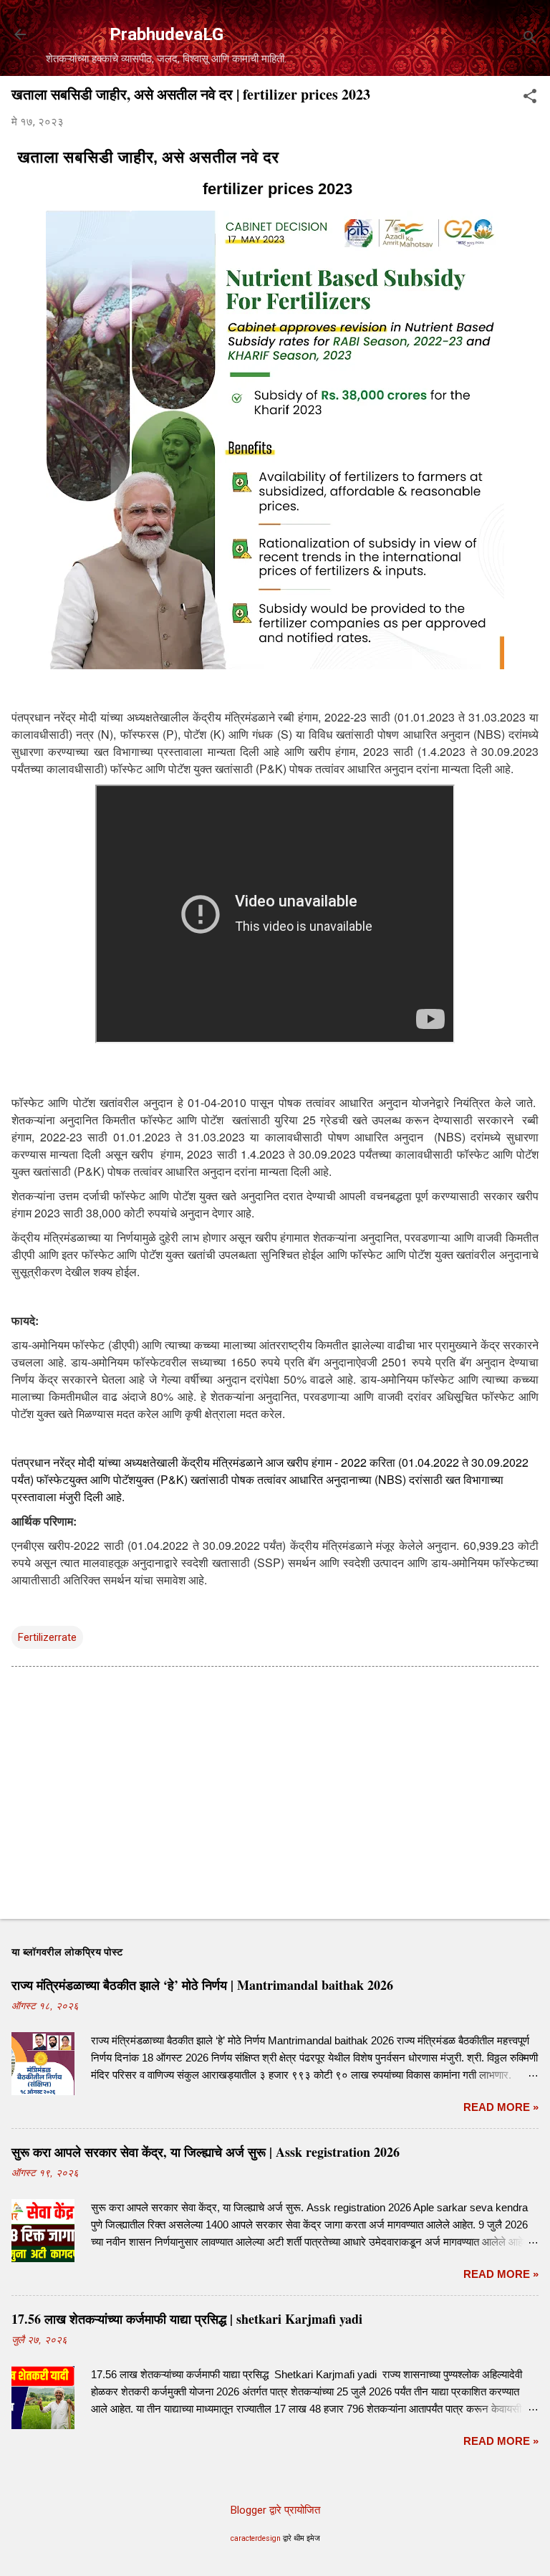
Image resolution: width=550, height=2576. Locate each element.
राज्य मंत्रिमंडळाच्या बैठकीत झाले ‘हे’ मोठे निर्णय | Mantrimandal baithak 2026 (202, 1985)
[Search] (530, 39)
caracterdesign (256, 2538)
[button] (530, 97)
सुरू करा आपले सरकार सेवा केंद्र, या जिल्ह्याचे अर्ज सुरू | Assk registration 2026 (206, 2152)
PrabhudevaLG (167, 34)
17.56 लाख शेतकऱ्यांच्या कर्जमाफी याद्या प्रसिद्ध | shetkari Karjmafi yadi (187, 2319)
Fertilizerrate (47, 1637)
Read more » (501, 2107)
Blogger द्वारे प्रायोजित (275, 2510)
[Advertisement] (275, 1796)
